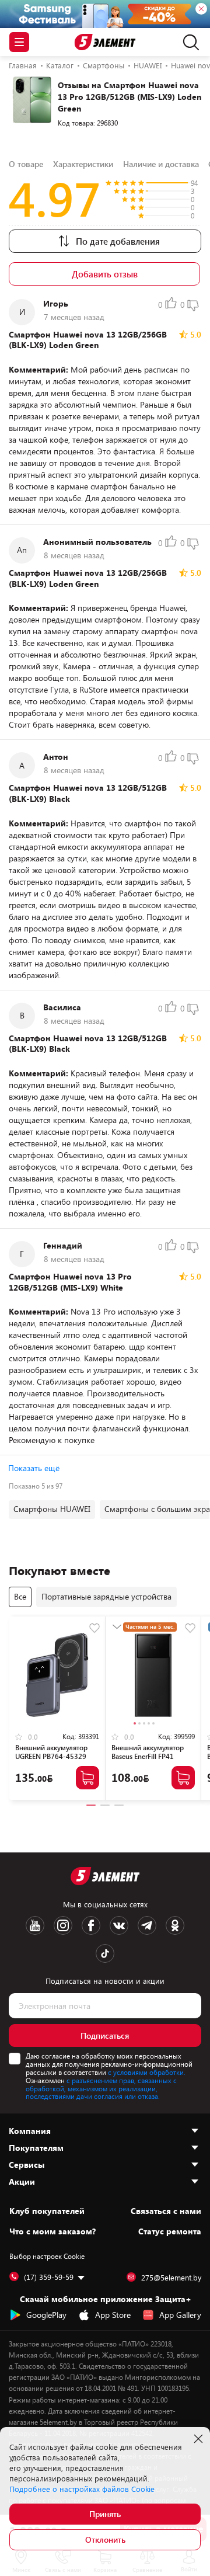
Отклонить (105, 2540)
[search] (188, 42)
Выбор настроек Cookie (47, 2256)
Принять (105, 2514)
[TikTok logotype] (105, 1953)
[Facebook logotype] (91, 1925)
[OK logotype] (175, 1925)
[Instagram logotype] (63, 1925)
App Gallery (180, 2315)
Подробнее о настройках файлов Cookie (82, 2489)
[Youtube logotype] (35, 1925)
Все (20, 1596)
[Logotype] (105, 42)
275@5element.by (171, 2278)
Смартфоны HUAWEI (52, 1509)
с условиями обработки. (147, 2072)
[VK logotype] (119, 1925)
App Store (113, 2315)
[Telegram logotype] (147, 1925)
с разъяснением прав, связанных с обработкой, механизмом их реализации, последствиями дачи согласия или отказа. (101, 2088)
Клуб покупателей (47, 2211)
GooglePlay (46, 2315)
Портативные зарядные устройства (106, 1596)
